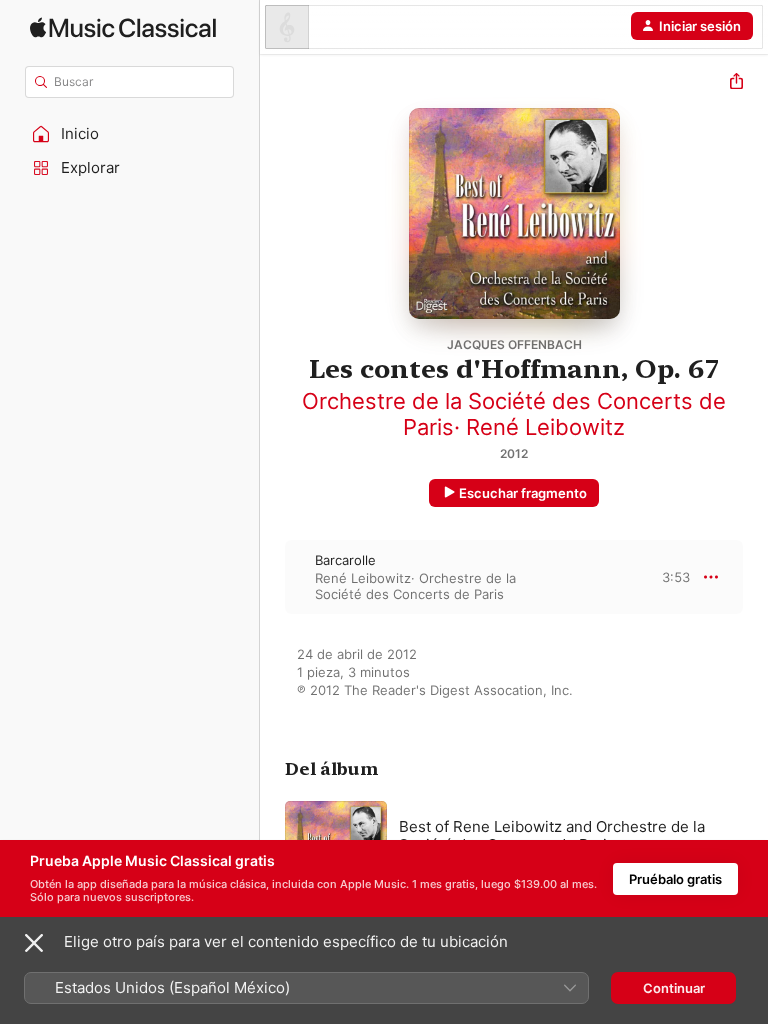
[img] (123, 27)
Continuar (674, 988)
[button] (130, 134)
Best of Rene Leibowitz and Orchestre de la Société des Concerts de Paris (552, 835)
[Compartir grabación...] (736, 83)
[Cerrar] (34, 943)
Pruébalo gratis (675, 879)
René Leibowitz (545, 427)
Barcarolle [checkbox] (345, 560)
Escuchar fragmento (523, 493)
